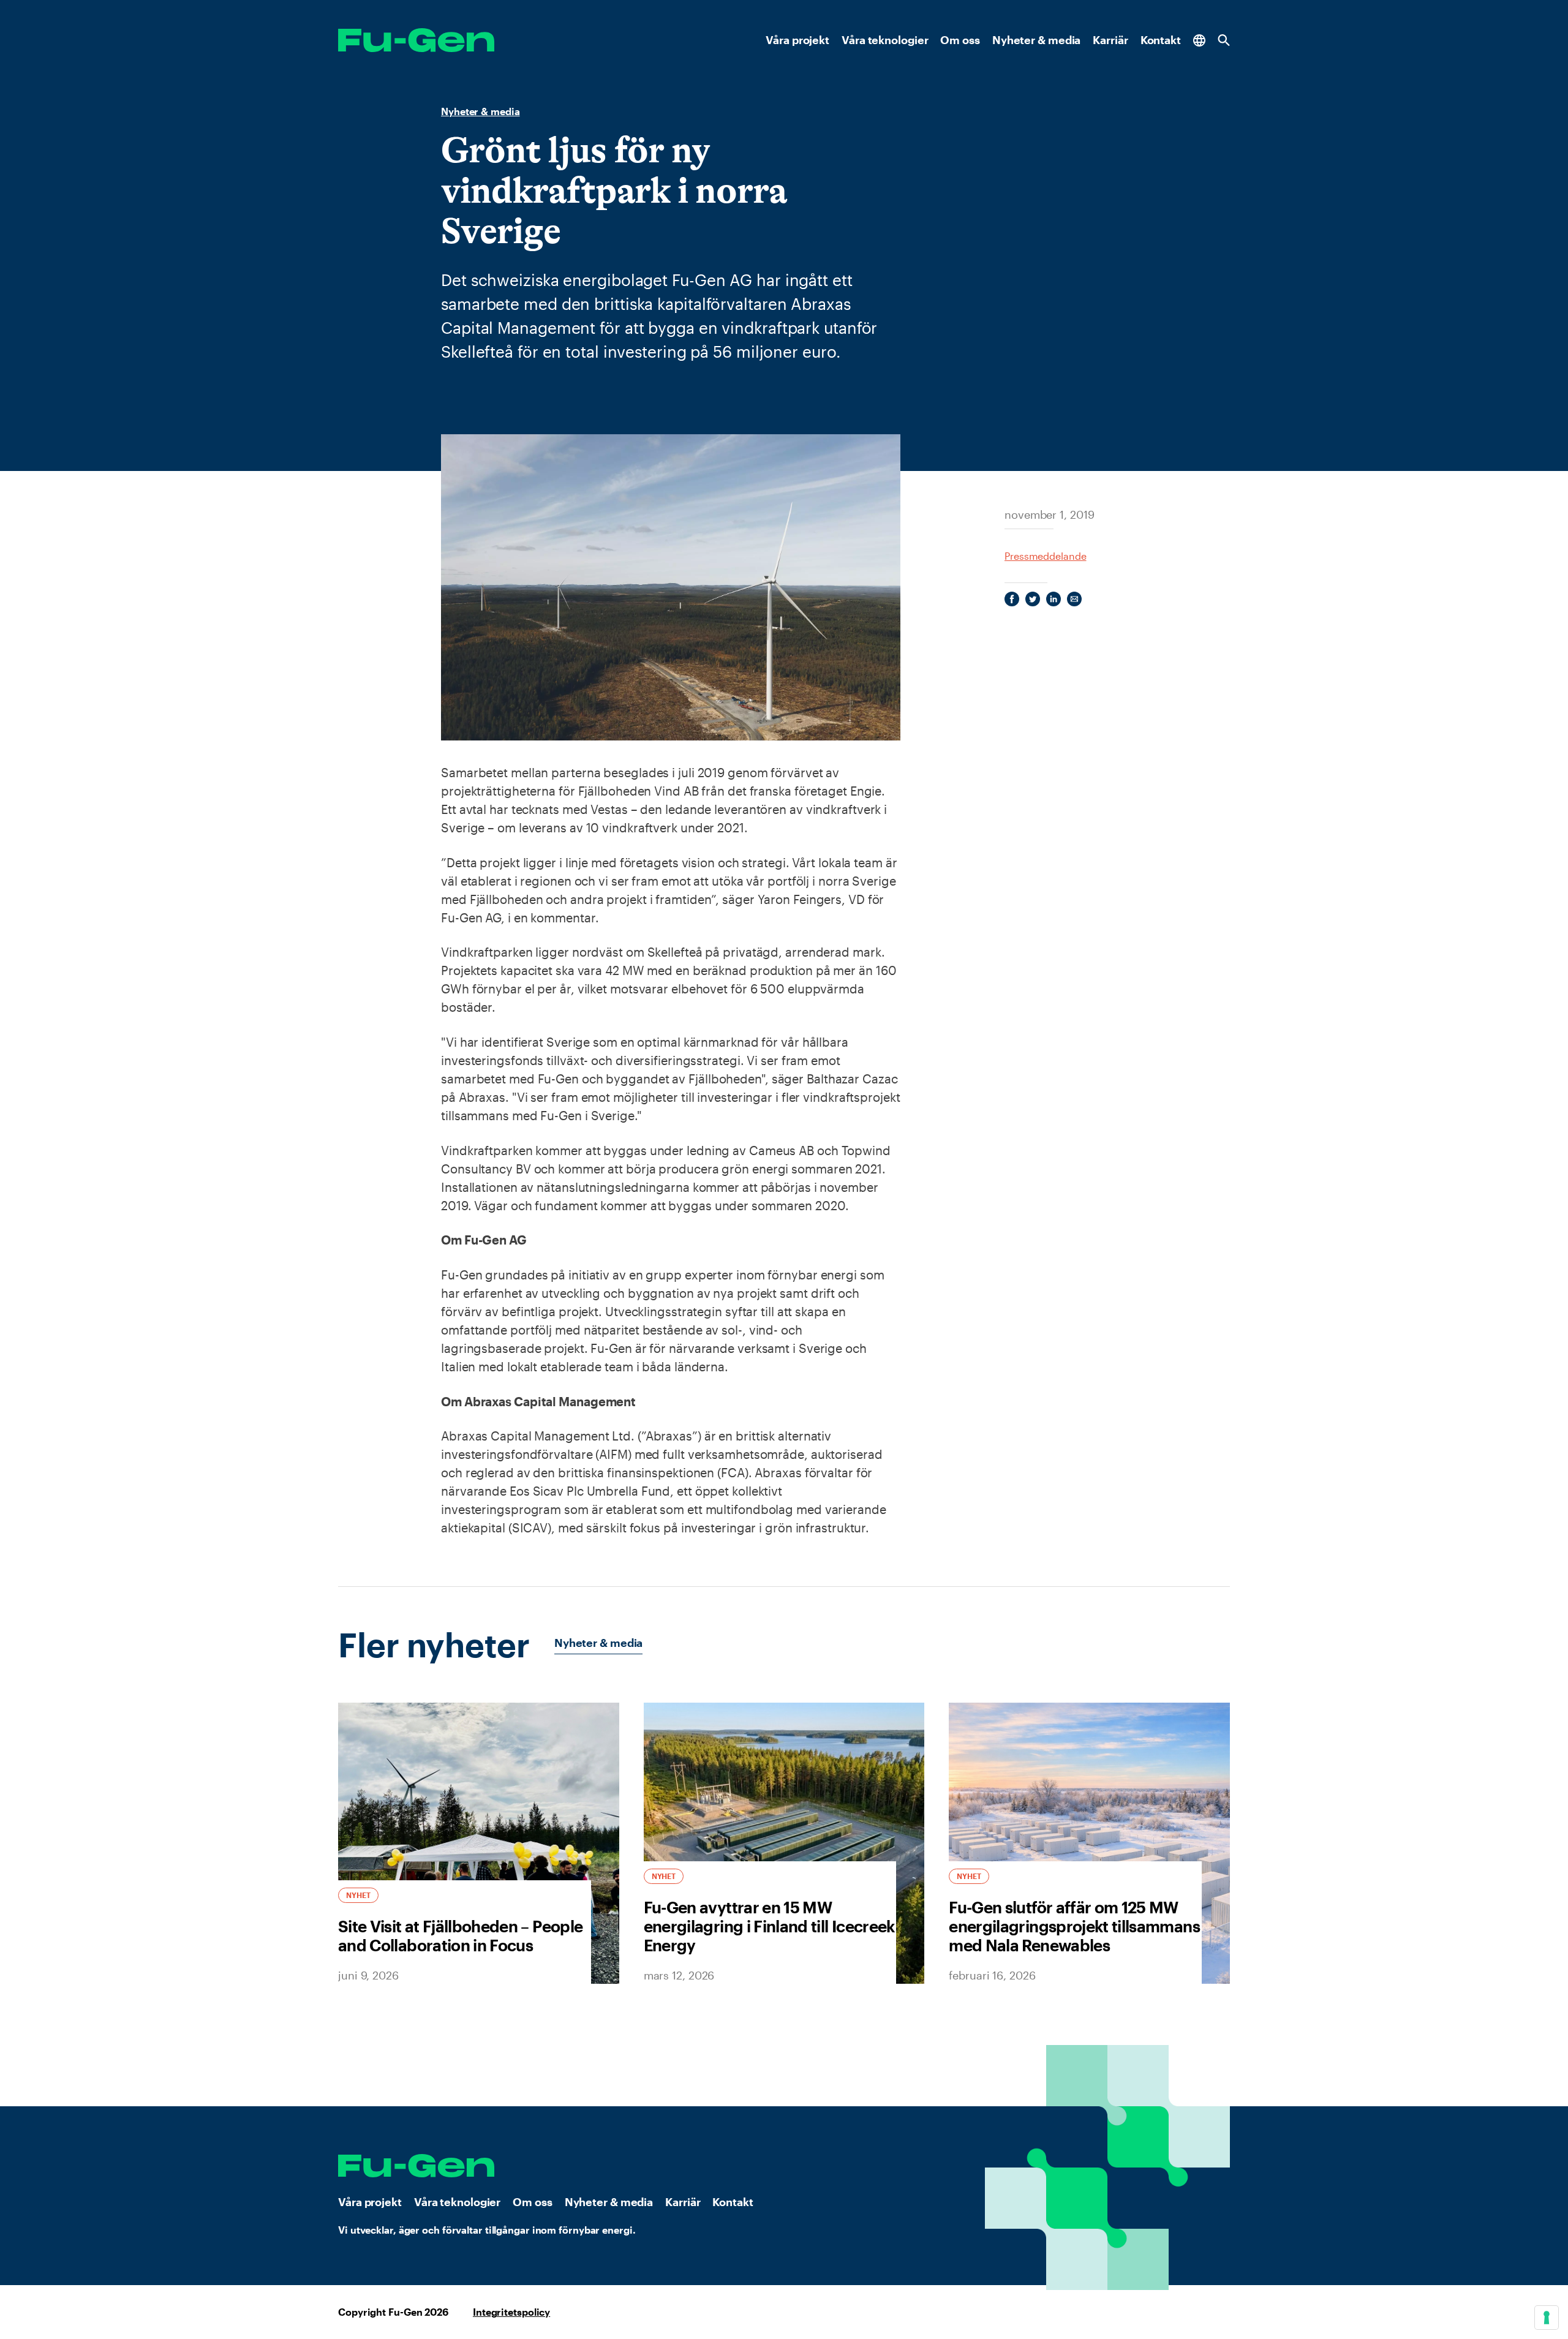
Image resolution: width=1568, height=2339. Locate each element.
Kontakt (1161, 40)
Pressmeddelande (1046, 556)
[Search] (1224, 40)
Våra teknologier (885, 40)
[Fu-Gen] (416, 40)
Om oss (960, 40)
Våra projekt (797, 40)
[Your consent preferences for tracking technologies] (1547, 2318)
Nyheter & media (1037, 40)
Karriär (1110, 40)
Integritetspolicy (511, 2312)
